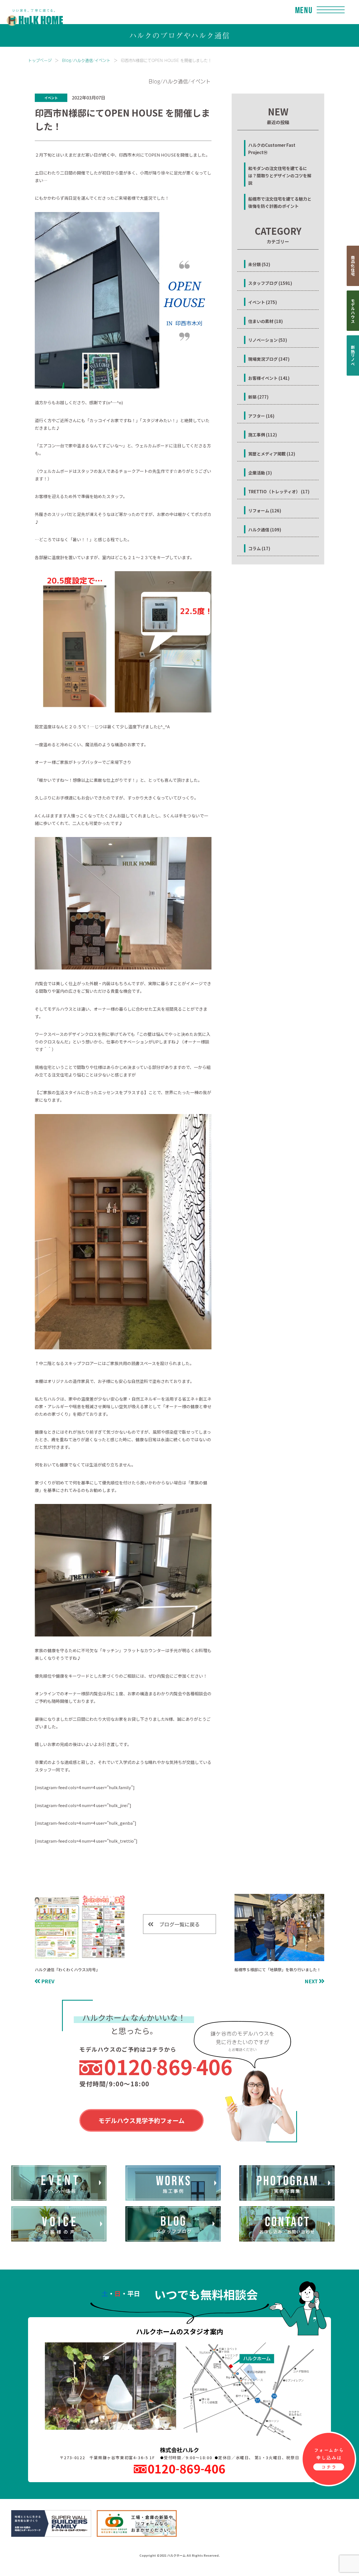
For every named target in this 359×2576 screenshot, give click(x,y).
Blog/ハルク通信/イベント (86, 60)
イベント (51, 98)
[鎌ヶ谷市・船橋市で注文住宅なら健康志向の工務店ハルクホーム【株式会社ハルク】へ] (31, 12)
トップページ (40, 60)
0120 (168, 2066)
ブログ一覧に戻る (179, 1924)
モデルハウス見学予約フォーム (141, 2120)
